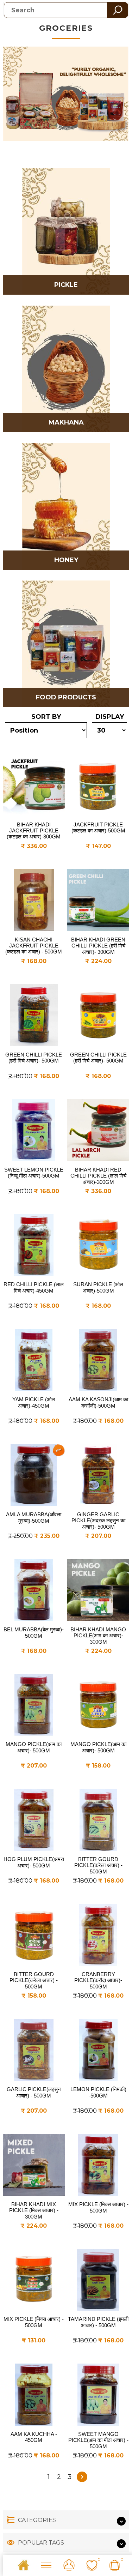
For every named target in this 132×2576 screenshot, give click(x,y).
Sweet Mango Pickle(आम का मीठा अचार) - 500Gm (98, 2440)
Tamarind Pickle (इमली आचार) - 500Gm (98, 2322)
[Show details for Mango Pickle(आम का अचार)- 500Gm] (34, 1705)
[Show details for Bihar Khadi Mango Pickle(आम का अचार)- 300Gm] (98, 1590)
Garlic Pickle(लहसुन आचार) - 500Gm (34, 2092)
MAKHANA (66, 422)
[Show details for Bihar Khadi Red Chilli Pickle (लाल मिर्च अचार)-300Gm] (98, 1130)
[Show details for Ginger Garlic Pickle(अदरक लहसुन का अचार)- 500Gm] (98, 1475)
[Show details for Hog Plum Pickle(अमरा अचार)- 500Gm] (34, 1820)
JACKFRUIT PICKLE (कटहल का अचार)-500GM (98, 827)
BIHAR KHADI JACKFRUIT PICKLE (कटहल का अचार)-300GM (34, 830)
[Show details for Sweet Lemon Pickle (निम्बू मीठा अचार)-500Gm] (34, 1130)
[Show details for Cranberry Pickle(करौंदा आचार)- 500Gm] (98, 1935)
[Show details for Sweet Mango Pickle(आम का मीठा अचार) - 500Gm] (98, 2395)
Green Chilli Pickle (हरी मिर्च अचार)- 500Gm (34, 1058)
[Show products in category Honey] (66, 507)
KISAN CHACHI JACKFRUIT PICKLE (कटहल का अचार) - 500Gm (34, 946)
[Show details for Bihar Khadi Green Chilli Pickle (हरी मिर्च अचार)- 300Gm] (98, 900)
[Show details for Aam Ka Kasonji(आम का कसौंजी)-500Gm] (98, 1360)
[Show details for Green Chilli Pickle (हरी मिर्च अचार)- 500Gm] (34, 1015)
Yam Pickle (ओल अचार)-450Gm (34, 1403)
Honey (66, 560)
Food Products (66, 697)
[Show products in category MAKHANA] (66, 369)
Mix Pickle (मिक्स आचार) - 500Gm (98, 2207)
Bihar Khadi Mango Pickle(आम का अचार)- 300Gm (98, 1636)
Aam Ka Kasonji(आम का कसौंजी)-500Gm (98, 1403)
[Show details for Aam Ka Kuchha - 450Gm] (34, 2395)
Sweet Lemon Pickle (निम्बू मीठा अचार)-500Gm (34, 1173)
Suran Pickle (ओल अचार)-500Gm (98, 1287)
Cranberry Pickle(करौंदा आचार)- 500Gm (98, 1980)
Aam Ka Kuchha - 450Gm (34, 2437)
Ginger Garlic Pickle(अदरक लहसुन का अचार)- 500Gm (98, 1521)
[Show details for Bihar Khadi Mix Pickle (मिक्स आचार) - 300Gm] (34, 2165)
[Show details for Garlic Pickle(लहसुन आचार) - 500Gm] (34, 2050)
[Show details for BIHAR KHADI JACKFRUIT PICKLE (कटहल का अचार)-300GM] (34, 785)
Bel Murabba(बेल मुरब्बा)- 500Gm (34, 1633)
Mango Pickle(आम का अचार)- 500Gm (34, 1747)
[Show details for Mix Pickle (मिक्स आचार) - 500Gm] (98, 2165)
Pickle (66, 285)
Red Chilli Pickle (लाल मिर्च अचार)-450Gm (34, 1287)
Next (82, 2477)
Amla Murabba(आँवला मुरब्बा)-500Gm (34, 1518)
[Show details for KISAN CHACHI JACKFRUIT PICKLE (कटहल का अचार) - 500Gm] (34, 900)
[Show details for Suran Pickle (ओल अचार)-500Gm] (98, 1245)
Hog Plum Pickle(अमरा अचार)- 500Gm (34, 1862)
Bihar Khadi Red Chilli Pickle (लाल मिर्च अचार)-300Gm (98, 1176)
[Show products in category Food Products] (66, 644)
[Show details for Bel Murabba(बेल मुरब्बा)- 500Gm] (34, 1590)
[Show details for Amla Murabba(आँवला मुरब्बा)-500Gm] (34, 1475)
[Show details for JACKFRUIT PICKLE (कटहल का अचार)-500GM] (98, 785)
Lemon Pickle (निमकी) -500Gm (98, 2092)
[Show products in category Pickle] (66, 231)
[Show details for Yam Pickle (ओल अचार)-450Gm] (34, 1360)
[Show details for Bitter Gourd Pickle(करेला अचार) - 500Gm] (98, 1820)
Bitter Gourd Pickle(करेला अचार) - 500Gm (98, 1865)
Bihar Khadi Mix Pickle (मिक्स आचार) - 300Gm (34, 2210)
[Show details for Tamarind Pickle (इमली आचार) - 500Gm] (98, 2280)
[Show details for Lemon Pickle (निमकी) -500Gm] (98, 2050)
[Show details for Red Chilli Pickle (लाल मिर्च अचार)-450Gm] (34, 1245)
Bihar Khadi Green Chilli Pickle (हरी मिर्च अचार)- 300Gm (98, 946)
